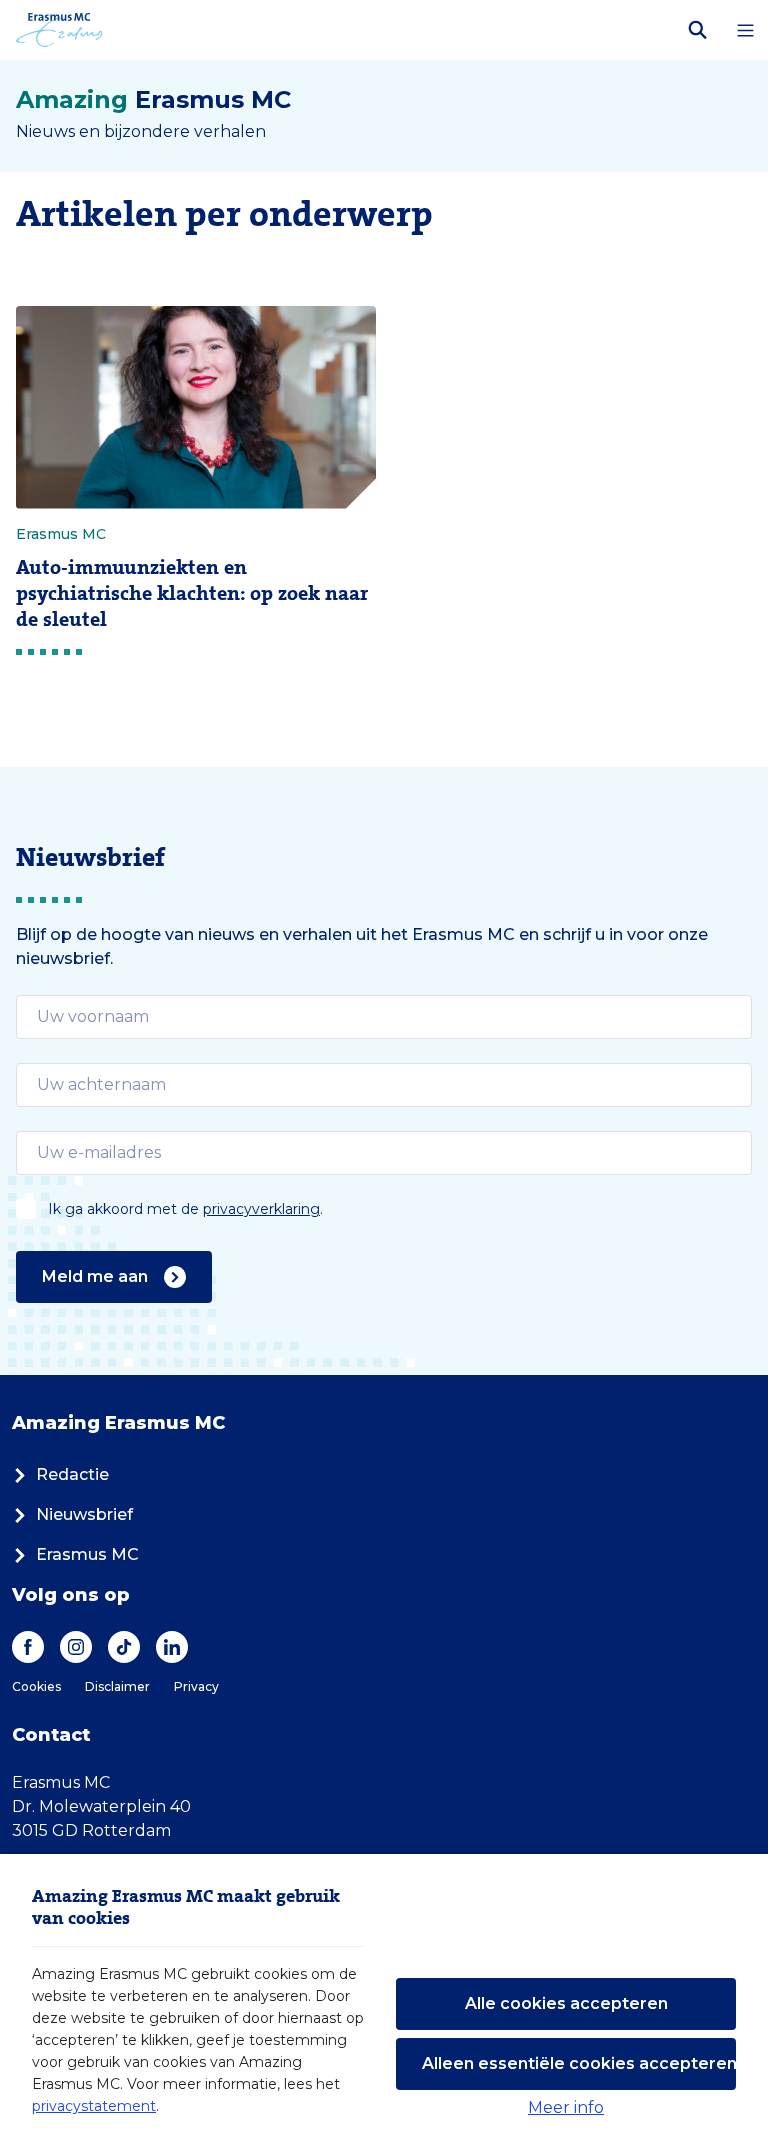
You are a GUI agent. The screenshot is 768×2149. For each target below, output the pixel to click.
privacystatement (94, 2106)
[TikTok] (124, 1647)
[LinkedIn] (172, 1647)
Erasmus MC (87, 1554)
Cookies (36, 1686)
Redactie (72, 1474)
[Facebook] (28, 1647)
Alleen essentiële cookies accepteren (579, 2063)
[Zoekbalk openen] (698, 30)
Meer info (566, 2107)
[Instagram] (76, 1647)
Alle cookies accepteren (566, 2003)
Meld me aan (95, 1276)
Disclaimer (117, 1686)
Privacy (196, 1686)
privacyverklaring (261, 1209)
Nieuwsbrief (84, 1514)
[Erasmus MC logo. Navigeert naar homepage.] (59, 30)
